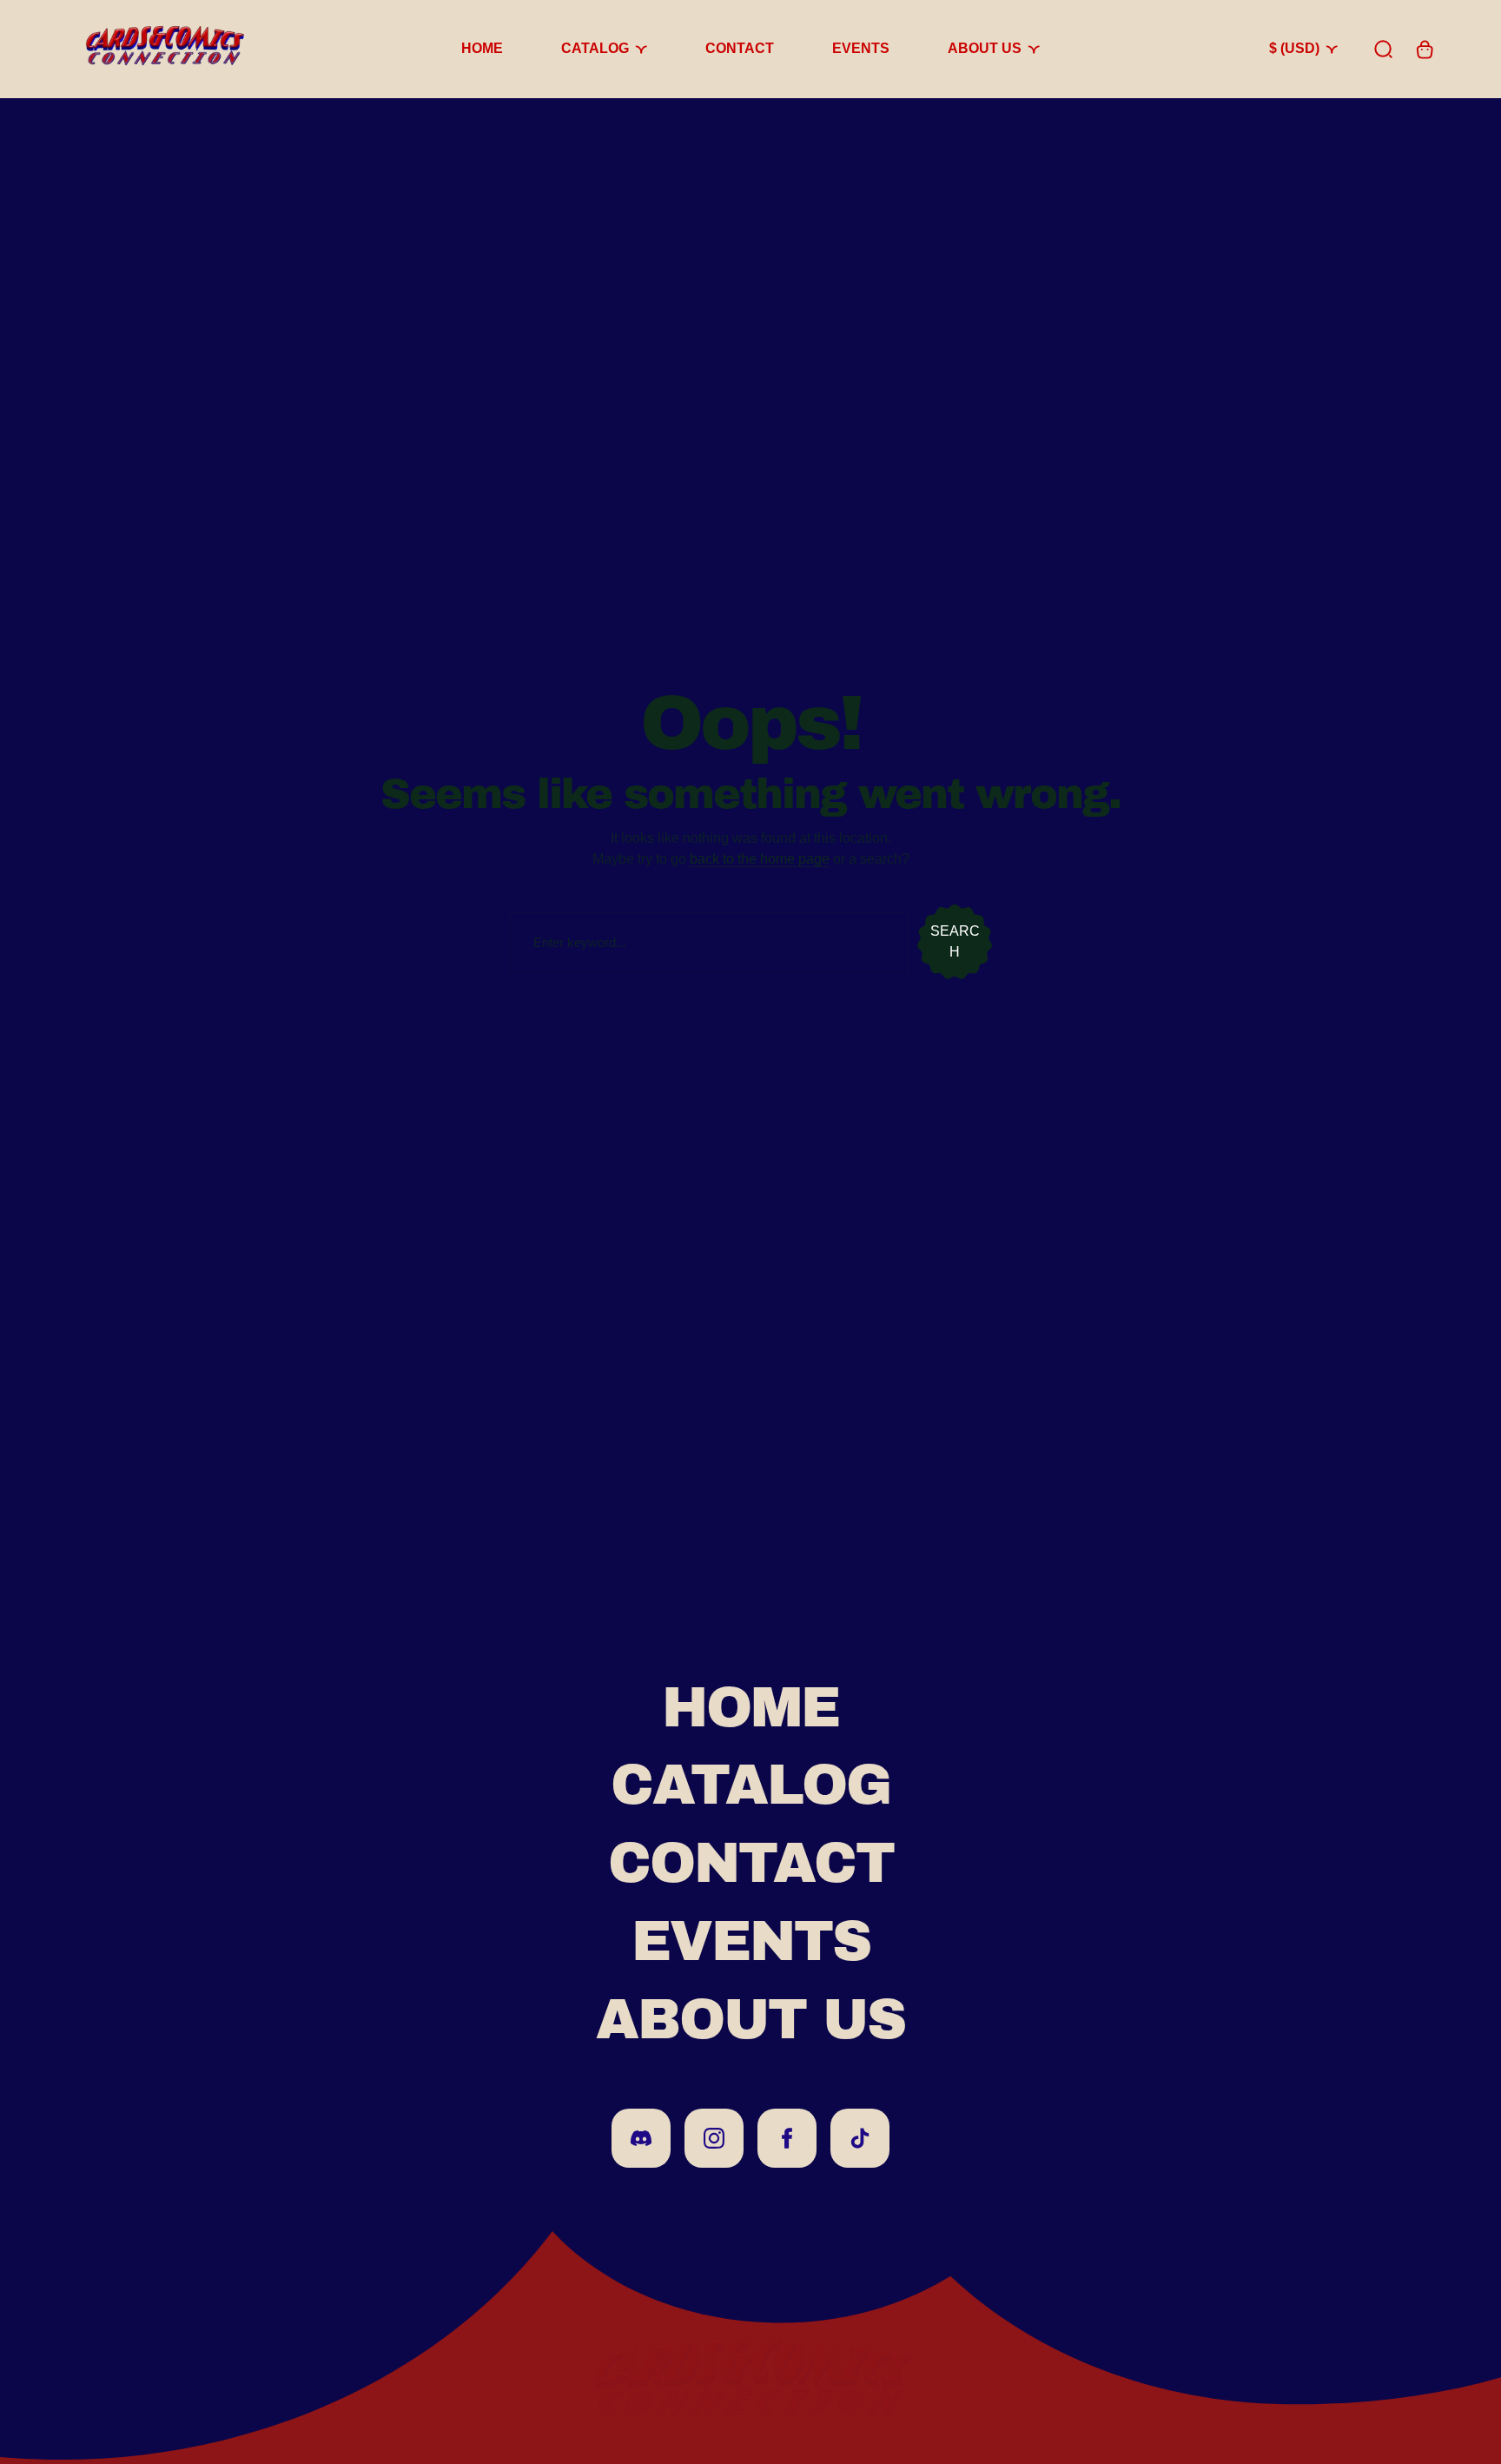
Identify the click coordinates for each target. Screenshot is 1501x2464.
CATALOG (750, 1785)
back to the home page (760, 859)
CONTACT (751, 1863)
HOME (750, 1708)
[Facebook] (787, 2138)
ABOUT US (750, 2020)
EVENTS (751, 1941)
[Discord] (641, 2138)
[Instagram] (714, 2138)
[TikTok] (860, 2138)
